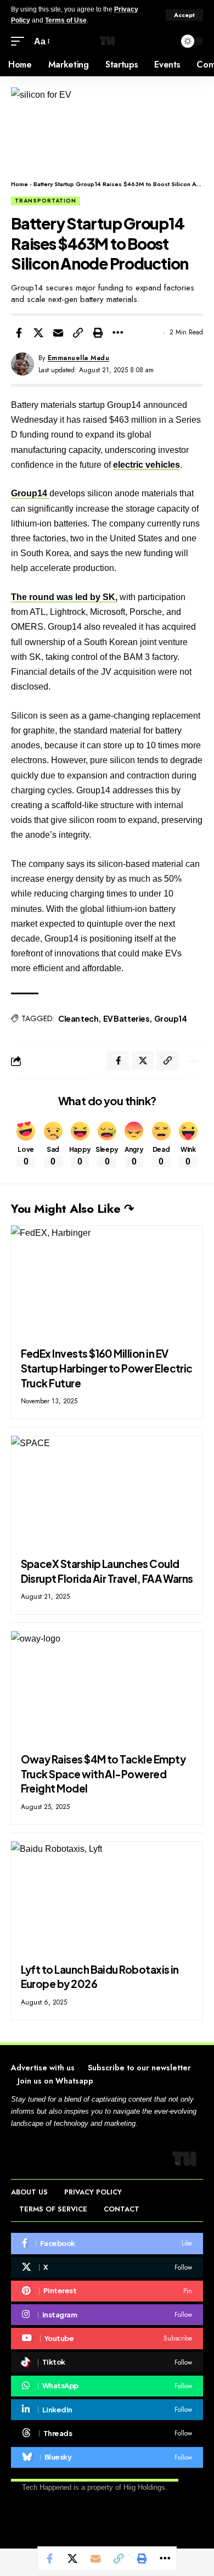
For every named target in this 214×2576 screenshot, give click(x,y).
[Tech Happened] (107, 41)
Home (19, 184)
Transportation (46, 201)
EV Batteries (126, 1018)
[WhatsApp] (107, 2386)
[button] (184, 15)
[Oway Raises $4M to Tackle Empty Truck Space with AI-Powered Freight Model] (107, 1689)
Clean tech (78, 1018)
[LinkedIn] (107, 2410)
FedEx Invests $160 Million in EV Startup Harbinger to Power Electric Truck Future (107, 1368)
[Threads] (107, 2433)
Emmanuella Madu (79, 358)
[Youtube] (107, 2338)
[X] (107, 2267)
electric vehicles (147, 465)
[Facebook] (107, 2243)
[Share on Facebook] (19, 333)
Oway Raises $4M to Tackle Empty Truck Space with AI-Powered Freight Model (103, 1774)
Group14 (30, 493)
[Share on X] (38, 333)
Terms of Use (66, 20)
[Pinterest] (107, 2291)
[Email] (58, 333)
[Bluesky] (107, 2457)
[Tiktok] (107, 2362)
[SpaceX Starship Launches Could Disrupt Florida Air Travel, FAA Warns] (107, 1493)
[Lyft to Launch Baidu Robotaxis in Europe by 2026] (107, 1899)
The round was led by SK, (64, 597)
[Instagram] (107, 2315)
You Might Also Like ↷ (72, 1208)
